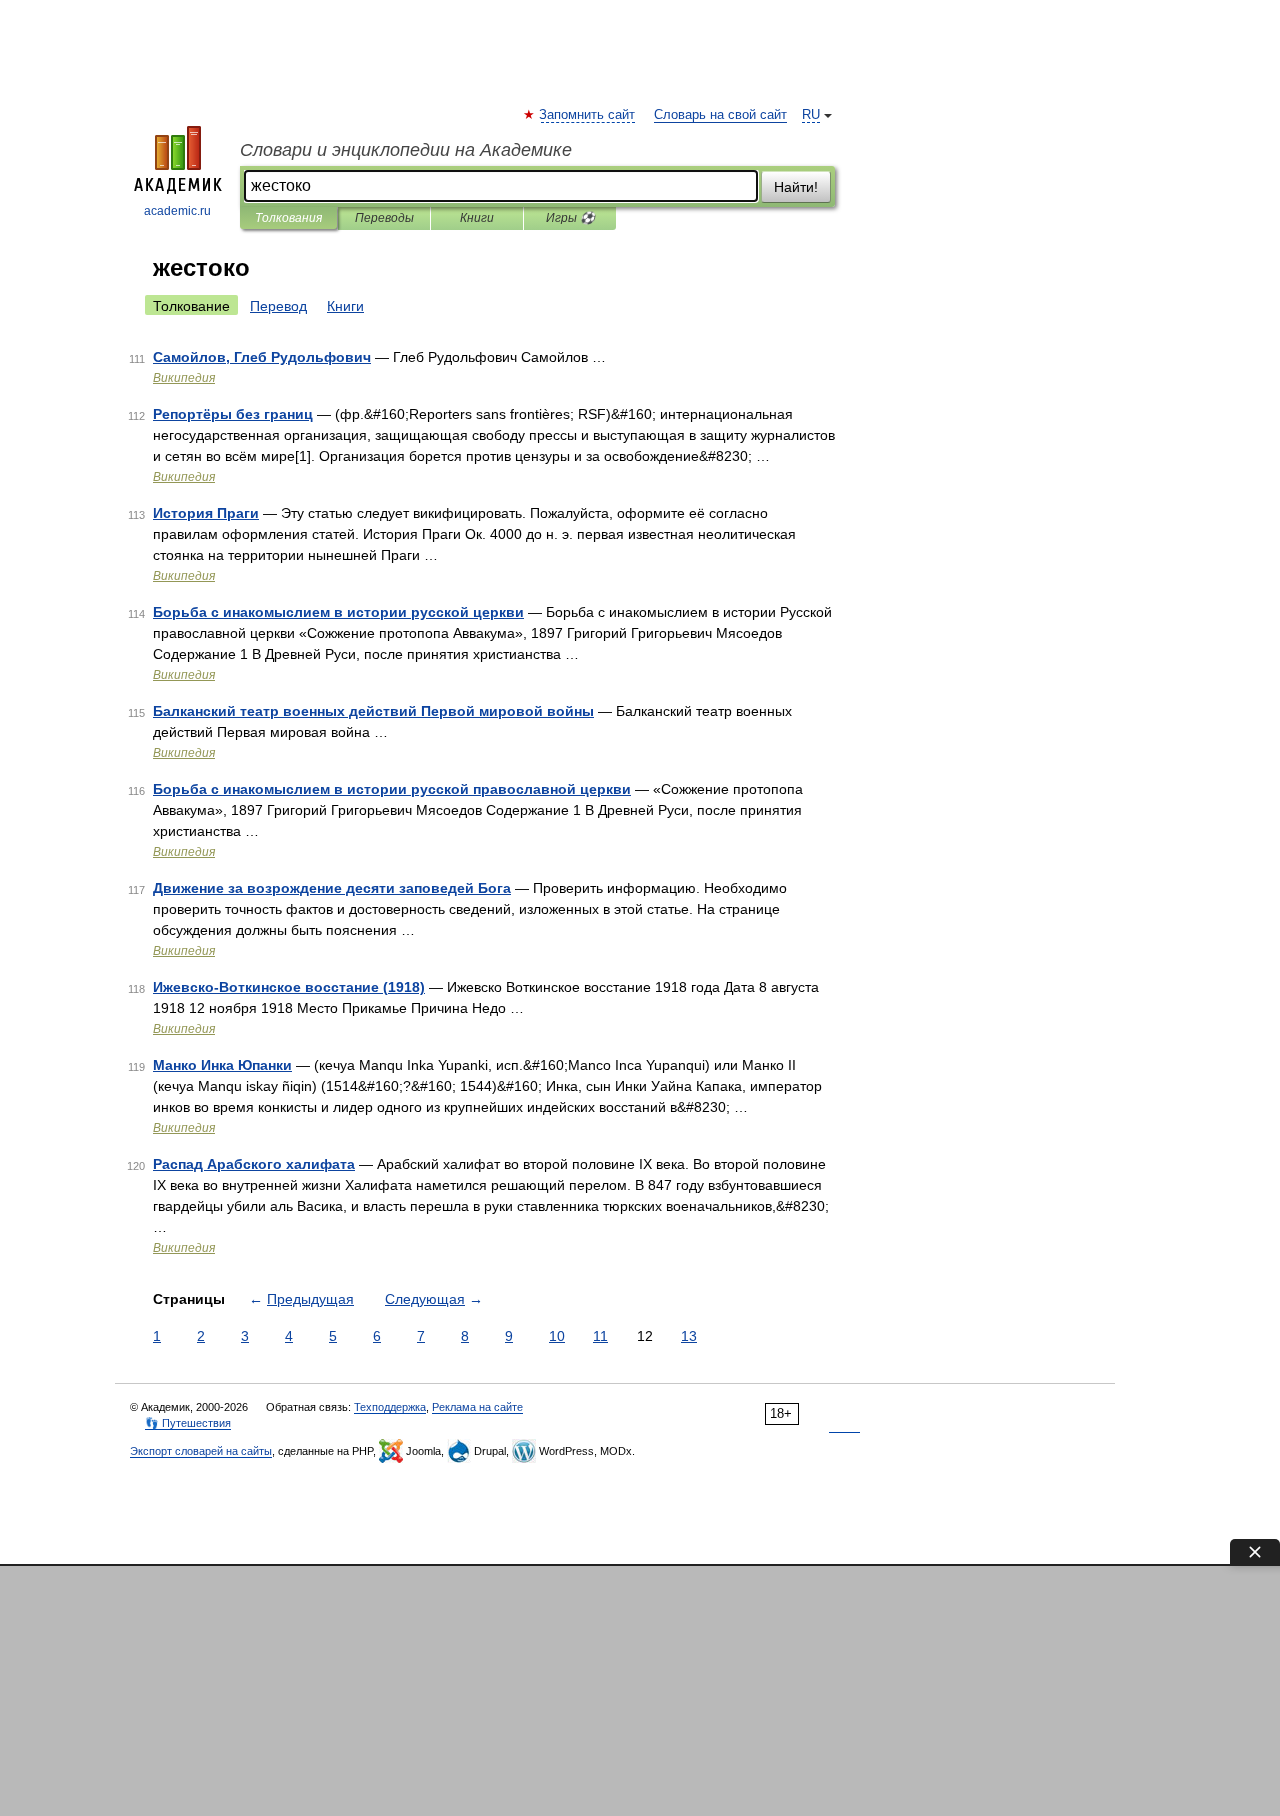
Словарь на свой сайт (720, 115)
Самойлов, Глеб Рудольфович (262, 357)
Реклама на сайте (477, 1407)
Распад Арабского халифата (254, 1164)
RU (811, 115)
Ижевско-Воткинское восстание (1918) (289, 987)
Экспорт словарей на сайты (201, 1451)
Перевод (278, 306)
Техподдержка (390, 1407)
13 (689, 1336)
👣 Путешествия (188, 1423)
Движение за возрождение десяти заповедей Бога (332, 888)
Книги (477, 218)
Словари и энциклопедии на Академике (406, 150)
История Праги (206, 513)
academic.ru (177, 211)
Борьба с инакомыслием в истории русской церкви (338, 612)
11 (600, 1336)
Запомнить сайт (588, 115)
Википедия (184, 378)
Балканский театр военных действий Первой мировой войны (373, 711)
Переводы (384, 218)
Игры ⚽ (570, 218)
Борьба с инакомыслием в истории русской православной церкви (392, 789)
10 (557, 1336)
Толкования (288, 218)
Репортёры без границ (233, 414)
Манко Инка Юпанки (222, 1065)
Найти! (796, 187)
